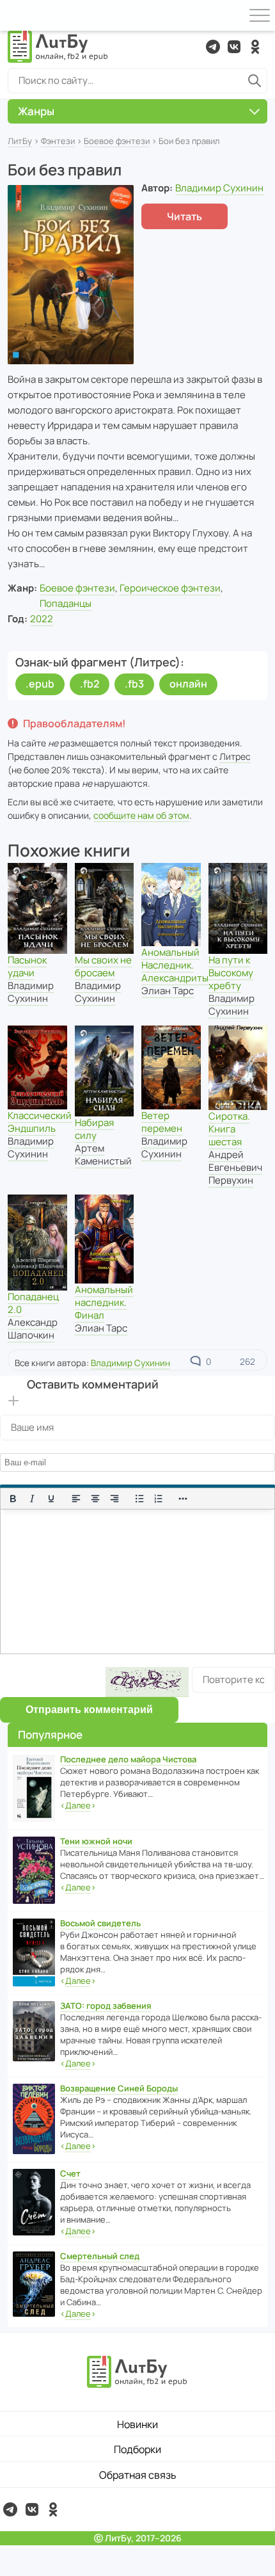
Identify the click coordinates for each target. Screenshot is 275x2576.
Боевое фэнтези (117, 141)
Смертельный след (100, 2256)
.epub (40, 684)
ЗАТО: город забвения (106, 2006)
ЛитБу (20, 141)
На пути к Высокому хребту (231, 973)
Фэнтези (58, 141)
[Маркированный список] (139, 1499)
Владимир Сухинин (219, 188)
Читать (185, 216)
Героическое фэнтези (170, 588)
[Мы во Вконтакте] (234, 47)
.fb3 (134, 684)
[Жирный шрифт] (13, 1499)
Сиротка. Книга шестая (229, 1129)
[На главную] (58, 47)
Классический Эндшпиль (40, 1122)
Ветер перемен (162, 1122)
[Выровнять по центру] (95, 1499)
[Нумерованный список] (159, 1499)
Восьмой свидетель (100, 1923)
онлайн (188, 684)
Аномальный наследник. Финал (104, 1302)
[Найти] (255, 81)
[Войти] (15, 15)
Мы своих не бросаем (103, 966)
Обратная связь (138, 2475)
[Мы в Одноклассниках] (255, 47)
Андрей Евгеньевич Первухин (235, 1167)
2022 (42, 619)
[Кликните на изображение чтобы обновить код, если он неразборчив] (147, 1682)
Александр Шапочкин (33, 1329)
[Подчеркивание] (51, 1499)
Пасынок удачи (27, 966)
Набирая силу (94, 1129)
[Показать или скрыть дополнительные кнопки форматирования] (184, 1499)
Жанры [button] (36, 111)
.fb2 (90, 684)
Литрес (235, 756)
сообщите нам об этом (141, 815)
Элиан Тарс (168, 991)
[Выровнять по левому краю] (76, 1499)
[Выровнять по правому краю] (114, 1499)
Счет (70, 2173)
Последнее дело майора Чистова (128, 1759)
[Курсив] (32, 1499)
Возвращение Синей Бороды (119, 2088)
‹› (78, 1805)
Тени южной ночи (96, 1841)
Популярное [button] (50, 1735)
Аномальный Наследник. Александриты (175, 965)
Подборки (137, 2449)
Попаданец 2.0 (33, 1303)
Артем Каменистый (103, 1155)
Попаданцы (66, 603)
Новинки (137, 2424)
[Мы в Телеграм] (213, 47)
